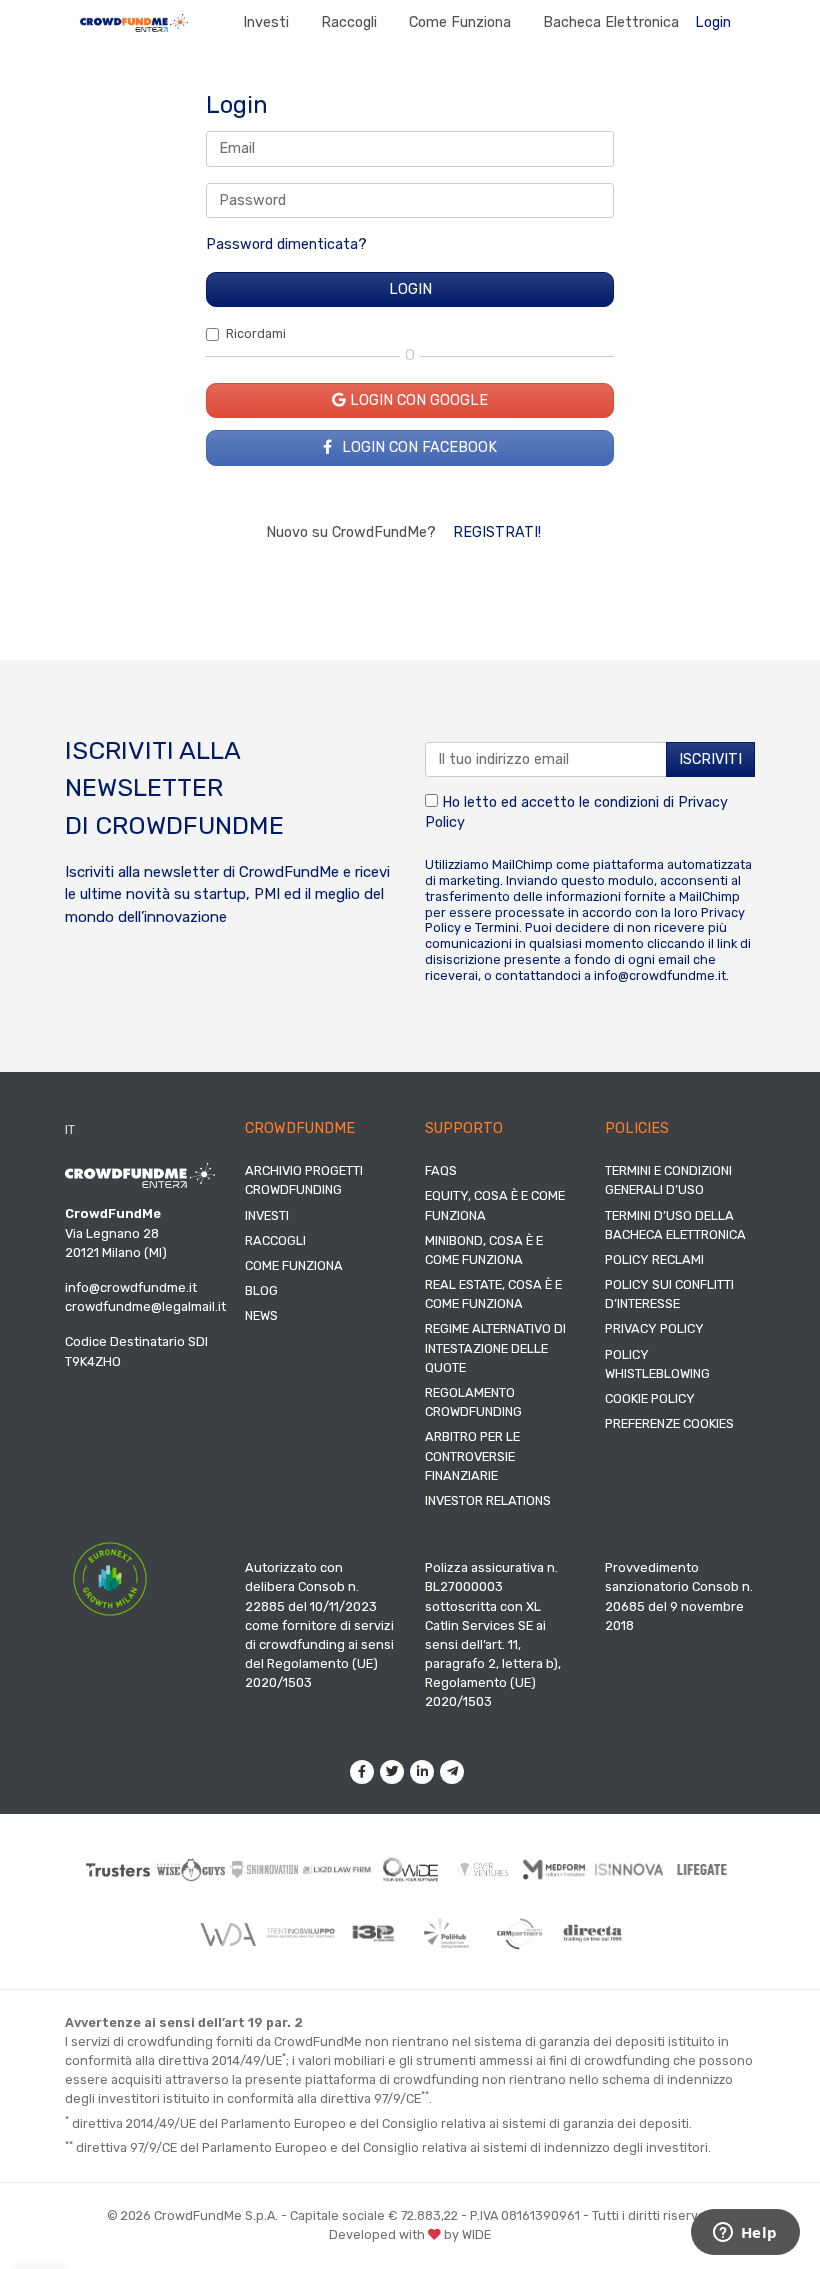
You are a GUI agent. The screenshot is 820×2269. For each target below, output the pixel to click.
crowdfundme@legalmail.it (145, 1306)
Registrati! (497, 532)
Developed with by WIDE (410, 2234)
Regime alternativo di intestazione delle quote (495, 1347)
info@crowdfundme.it (660, 975)
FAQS (441, 1170)
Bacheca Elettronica (611, 22)
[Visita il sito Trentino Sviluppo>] (300, 1933)
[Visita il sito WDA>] (227, 1933)
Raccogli (349, 22)
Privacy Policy (654, 1328)
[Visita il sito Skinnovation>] (264, 1869)
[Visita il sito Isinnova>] (629, 1869)
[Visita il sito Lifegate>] (702, 1869)
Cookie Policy (650, 1398)
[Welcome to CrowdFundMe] (134, 22)
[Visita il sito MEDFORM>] (556, 1870)
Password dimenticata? (286, 244)
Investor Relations (488, 1500)
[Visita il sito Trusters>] (118, 1869)
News (261, 1315)
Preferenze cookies (669, 1423)
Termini (497, 927)
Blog (261, 1290)
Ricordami (256, 333)
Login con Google (417, 400)
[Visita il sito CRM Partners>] (519, 1933)
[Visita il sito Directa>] (592, 1933)
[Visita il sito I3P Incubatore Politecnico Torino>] (373, 1933)
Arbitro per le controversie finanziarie (472, 1455)
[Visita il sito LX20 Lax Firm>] (337, 1870)
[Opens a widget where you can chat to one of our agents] (745, 2234)
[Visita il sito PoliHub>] (446, 1933)
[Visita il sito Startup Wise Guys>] (191, 1869)
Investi (266, 22)
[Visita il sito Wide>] (410, 1870)
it (70, 1129)
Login (713, 22)
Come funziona (460, 22)
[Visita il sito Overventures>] (483, 1870)
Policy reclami (654, 1259)
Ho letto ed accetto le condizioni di (576, 812)
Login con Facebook (417, 447)
